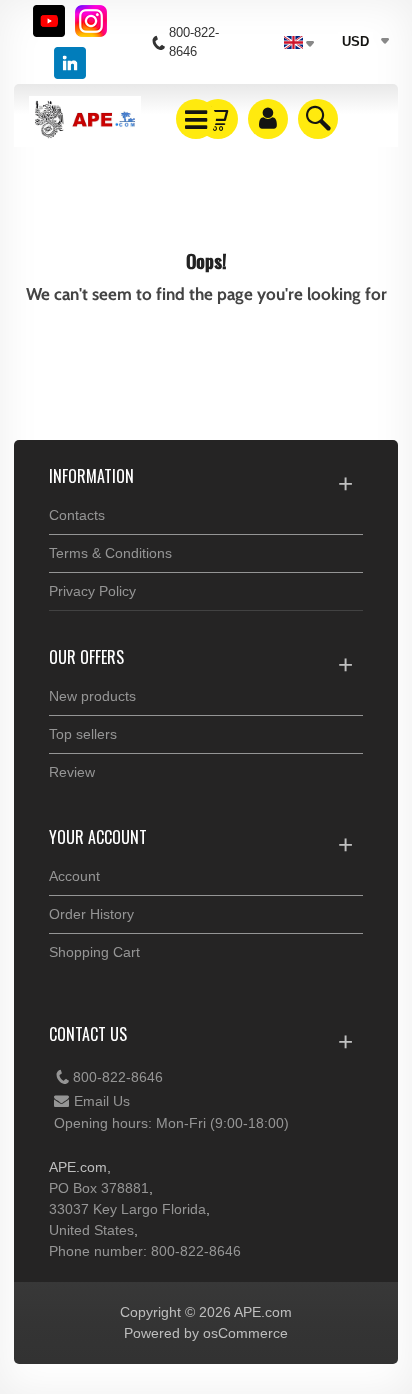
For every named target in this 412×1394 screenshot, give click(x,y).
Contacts (77, 515)
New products (92, 696)
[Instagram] (91, 21)
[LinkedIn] (70, 63)
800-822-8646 (118, 1077)
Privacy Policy (92, 591)
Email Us (102, 1101)
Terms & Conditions (110, 553)
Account (74, 876)
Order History (91, 914)
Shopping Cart (94, 952)
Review (72, 772)
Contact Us (88, 1034)
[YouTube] (49, 21)
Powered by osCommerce (206, 1333)
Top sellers (83, 734)
